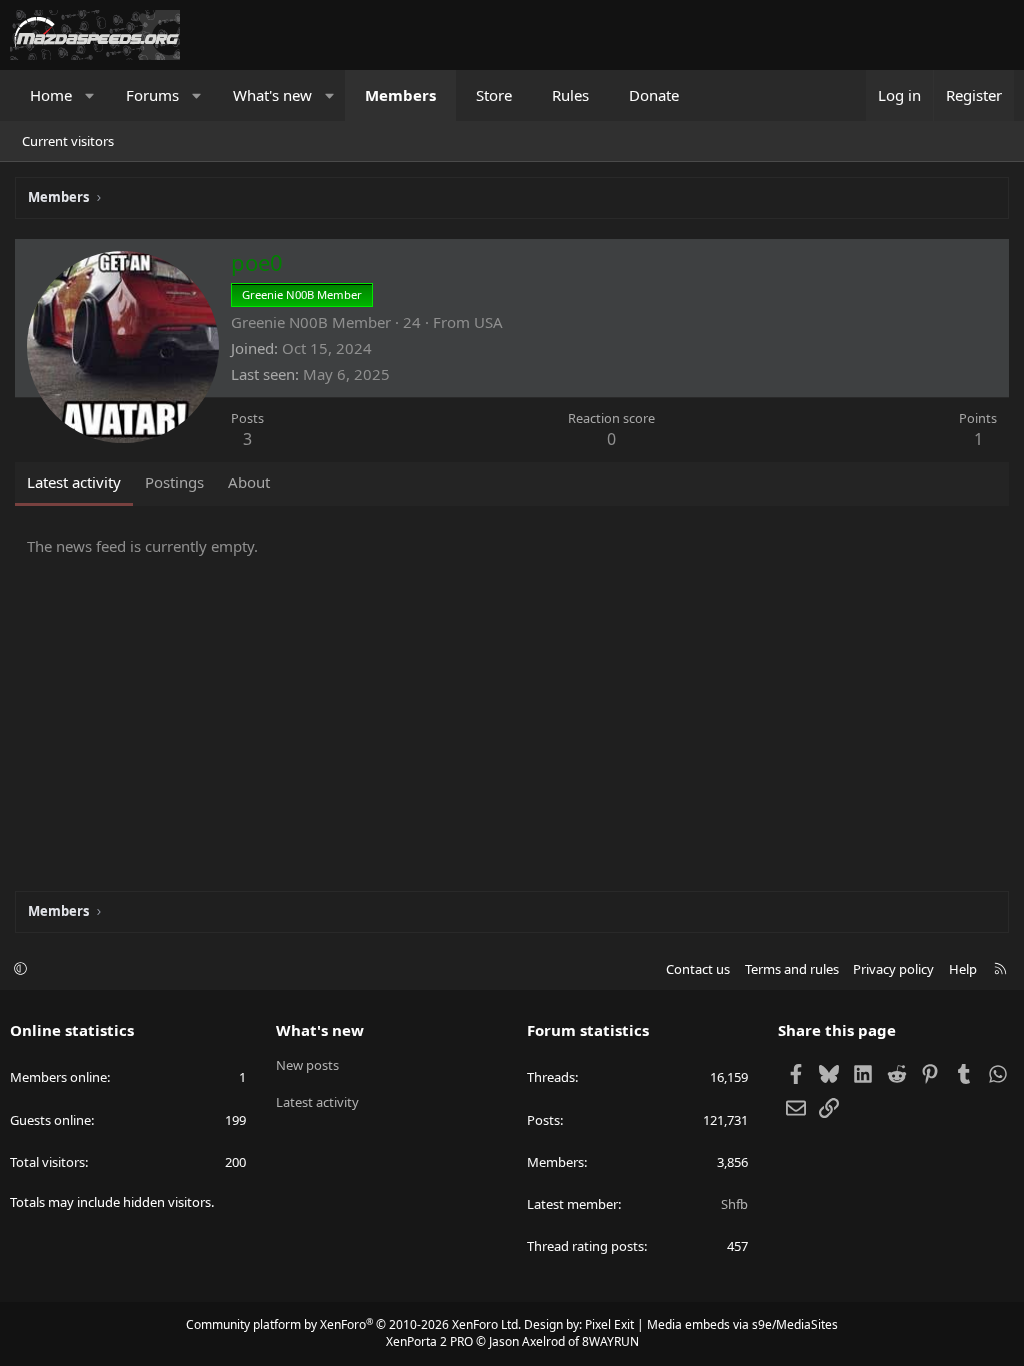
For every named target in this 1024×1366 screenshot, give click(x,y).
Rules (570, 95)
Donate (654, 95)
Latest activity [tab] (74, 482)
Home (51, 95)
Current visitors (68, 141)
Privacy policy (893, 969)
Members (400, 95)
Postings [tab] (174, 482)
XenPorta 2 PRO (429, 1341)
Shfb (734, 1204)
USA (488, 322)
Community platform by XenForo (353, 1324)
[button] (90, 95)
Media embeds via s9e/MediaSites (742, 1324)
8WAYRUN (610, 1341)
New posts (307, 1065)
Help (963, 969)
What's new (272, 95)
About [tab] (249, 482)
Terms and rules (792, 969)
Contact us (698, 969)
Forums (152, 95)
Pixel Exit (609, 1324)
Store (494, 95)
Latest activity (317, 1102)
